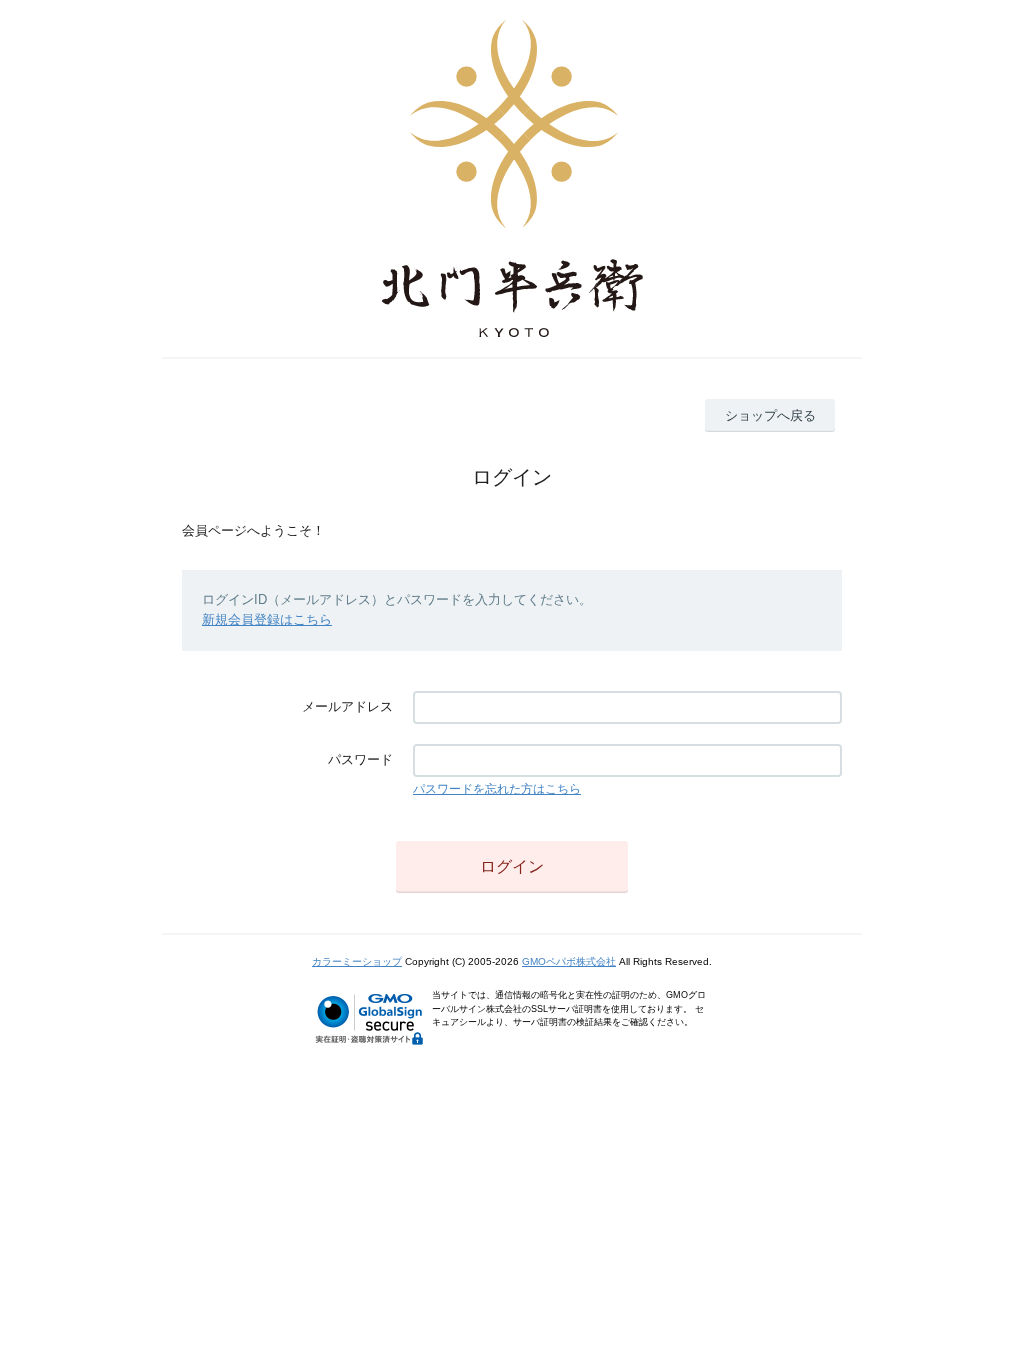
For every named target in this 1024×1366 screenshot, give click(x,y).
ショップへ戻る (770, 415)
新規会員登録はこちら (267, 619)
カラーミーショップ (357, 961)
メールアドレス (347, 706)
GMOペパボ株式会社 (569, 961)
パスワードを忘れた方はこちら (497, 789)
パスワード (360, 759)
